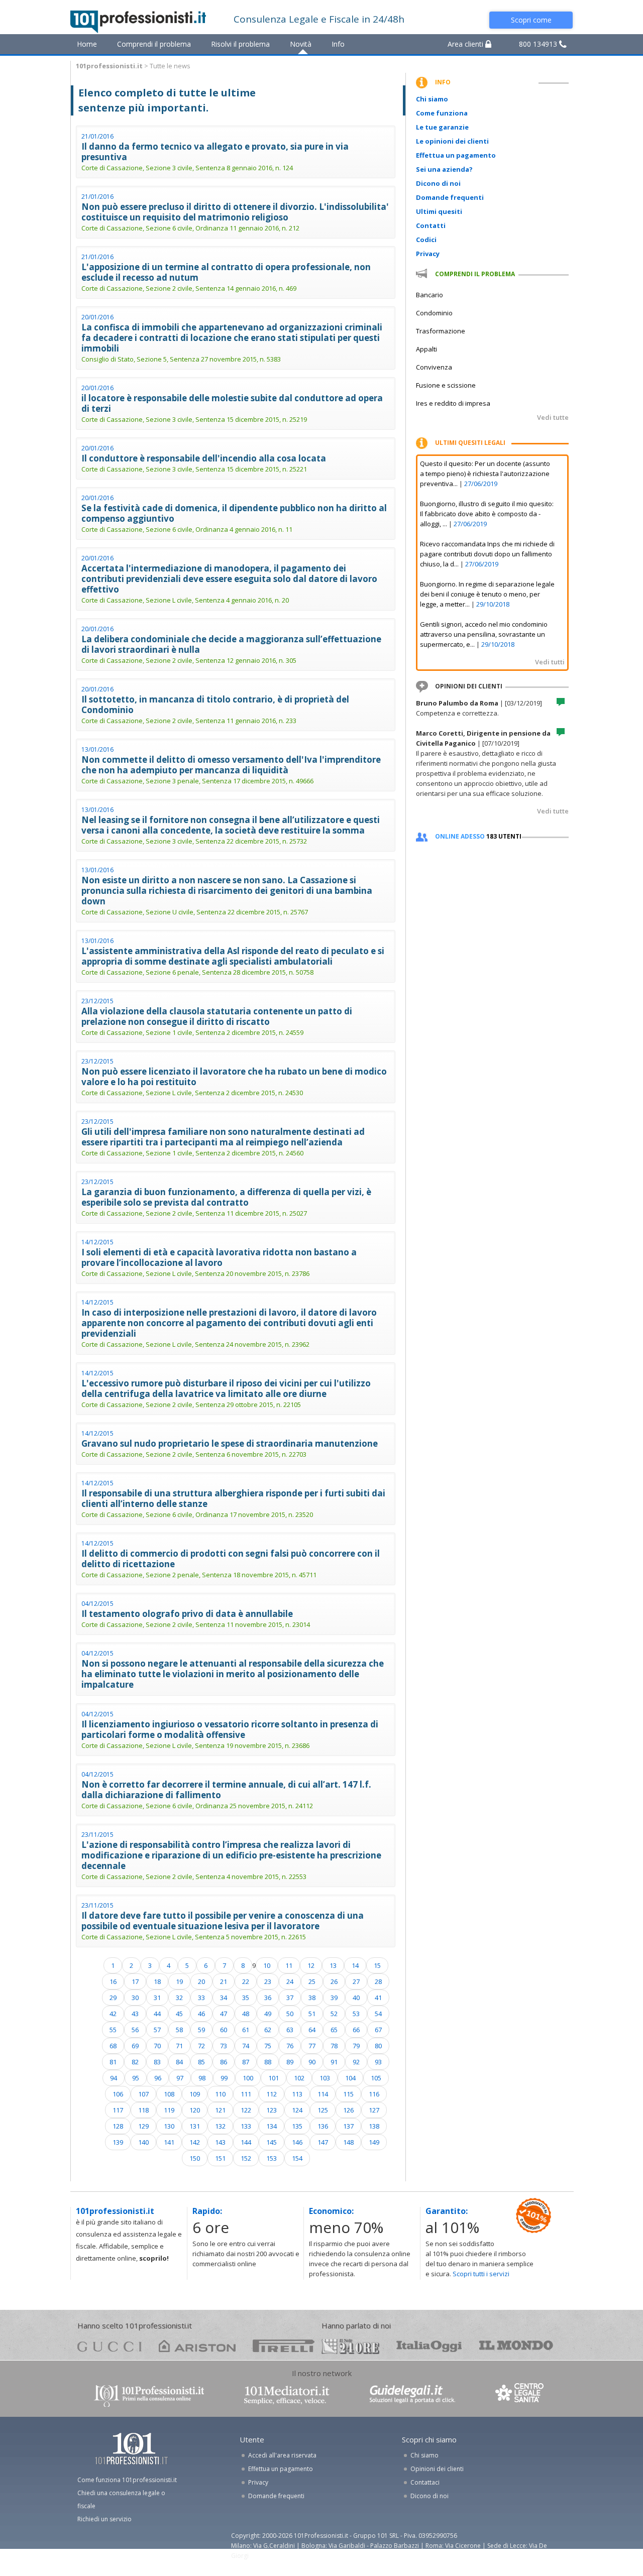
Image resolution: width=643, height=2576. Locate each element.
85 (201, 2062)
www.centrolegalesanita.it (520, 2395)
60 (224, 2030)
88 (268, 2062)
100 (248, 2078)
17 (135, 1981)
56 (135, 2030)
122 (246, 2110)
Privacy (428, 254)
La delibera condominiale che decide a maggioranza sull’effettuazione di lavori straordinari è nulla (231, 644)
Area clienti (466, 44)
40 (356, 1998)
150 (195, 2158)
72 (201, 2046)
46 (201, 2014)
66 (356, 2030)
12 (311, 1965)
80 (378, 2046)
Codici (426, 240)
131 (195, 2126)
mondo (516, 2346)
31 (157, 1998)
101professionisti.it (109, 66)
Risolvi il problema (240, 44)
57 (157, 2030)
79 (356, 2046)
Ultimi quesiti (439, 211)
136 (323, 2126)
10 (267, 1965)
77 (312, 2046)
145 (272, 2142)
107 (143, 2094)
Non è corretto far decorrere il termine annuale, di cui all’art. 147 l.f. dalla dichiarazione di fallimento (226, 1790)
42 (113, 2014)
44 (157, 2014)
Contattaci (425, 2482)
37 (290, 1998)
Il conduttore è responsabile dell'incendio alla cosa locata (204, 458)
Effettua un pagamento (456, 155)
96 (158, 2078)
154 (297, 2158)
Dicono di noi (438, 183)
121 (220, 2110)
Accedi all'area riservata (282, 2455)
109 (195, 2094)
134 (272, 2126)
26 (334, 1981)
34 (224, 1998)
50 (290, 2014)
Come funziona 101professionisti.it (127, 2480)
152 (246, 2158)
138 (374, 2126)
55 (113, 2030)
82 (135, 2062)
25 (312, 1981)
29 (113, 1998)
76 (290, 2046)
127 (374, 2110)
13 (333, 1965)
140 (143, 2142)
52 (334, 2014)
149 (374, 2142)
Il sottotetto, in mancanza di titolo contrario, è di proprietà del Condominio (215, 705)
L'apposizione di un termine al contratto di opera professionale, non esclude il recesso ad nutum (226, 272)
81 (113, 2062)
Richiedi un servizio (104, 2519)
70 (157, 2046)
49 (268, 2014)
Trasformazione (441, 331)
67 (378, 2030)
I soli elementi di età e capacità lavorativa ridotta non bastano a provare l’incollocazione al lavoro (219, 1257)
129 (143, 2126)
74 (246, 2046)
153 (272, 2158)
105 (376, 2078)
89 (290, 2062)
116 (374, 2094)
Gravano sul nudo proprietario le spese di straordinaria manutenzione (230, 1443)
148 (348, 2142)
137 (348, 2126)
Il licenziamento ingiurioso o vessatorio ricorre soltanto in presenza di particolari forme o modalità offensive (230, 1729)
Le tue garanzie (442, 127)
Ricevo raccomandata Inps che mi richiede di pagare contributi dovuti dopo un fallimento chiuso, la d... (487, 554)
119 (169, 2110)
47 (224, 2014)
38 (312, 1998)
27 (356, 1981)
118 (143, 2110)
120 (195, 2110)
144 (246, 2142)
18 (157, 1981)
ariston (197, 2346)
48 (246, 2014)
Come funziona (442, 113)
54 (378, 2014)
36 (268, 1998)
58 (179, 2030)
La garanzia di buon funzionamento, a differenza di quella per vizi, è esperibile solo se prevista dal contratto (226, 1197)
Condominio (434, 313)
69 (135, 2046)
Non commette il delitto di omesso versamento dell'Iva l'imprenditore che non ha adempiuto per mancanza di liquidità (231, 765)
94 (114, 2078)
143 (220, 2142)
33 (201, 1998)
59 (201, 2030)
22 (246, 1981)
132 (220, 2126)
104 (350, 2078)
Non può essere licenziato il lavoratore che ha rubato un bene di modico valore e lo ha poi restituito (234, 1077)
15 (377, 1965)
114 (323, 2094)
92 (356, 2062)
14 (355, 1965)
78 (334, 2046)
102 (299, 2078)
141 (169, 2142)
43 (135, 2014)
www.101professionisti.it (149, 2395)
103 (325, 2078)
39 (334, 1998)
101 (274, 2078)
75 (268, 2046)
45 (179, 2014)
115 (348, 2094)
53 (356, 2014)
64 (312, 2030)
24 (290, 1981)
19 (179, 1981)
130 (169, 2126)
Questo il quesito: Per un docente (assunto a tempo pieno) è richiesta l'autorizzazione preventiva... (485, 474)
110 (220, 2094)
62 (268, 2030)
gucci (110, 2346)
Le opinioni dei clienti (452, 141)
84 (179, 2062)
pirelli (284, 2346)
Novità (301, 44)
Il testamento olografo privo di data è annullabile (187, 1614)
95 (136, 2078)
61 (246, 2030)
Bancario (430, 295)
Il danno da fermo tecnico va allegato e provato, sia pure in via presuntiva (215, 152)
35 (246, 1998)
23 (268, 1981)
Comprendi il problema (154, 44)
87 (246, 2062)
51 (312, 2014)
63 (290, 2030)
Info (338, 44)
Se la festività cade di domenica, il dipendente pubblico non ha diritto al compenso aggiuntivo (234, 513)
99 (224, 2078)
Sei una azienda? (444, 169)
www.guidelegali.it (412, 2395)
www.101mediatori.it (287, 2395)
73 (224, 2046)
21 (224, 1981)
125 (323, 2110)
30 (135, 1998)
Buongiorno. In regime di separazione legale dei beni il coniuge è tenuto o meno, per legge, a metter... (487, 594)
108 (169, 2094)
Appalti (426, 349)
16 (113, 1981)
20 (201, 1981)
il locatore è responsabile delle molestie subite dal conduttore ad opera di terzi (232, 403)
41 (378, 1998)
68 (113, 2046)
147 (323, 2142)
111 (246, 2094)
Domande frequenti (450, 197)
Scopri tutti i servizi (481, 2274)
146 (297, 2142)
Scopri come (531, 20)
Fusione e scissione (446, 385)
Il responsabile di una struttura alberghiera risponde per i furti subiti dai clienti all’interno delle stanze (233, 1498)
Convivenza (434, 367)
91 (334, 2062)
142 (195, 2142)
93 (378, 2062)
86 (224, 2062)
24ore (350, 2347)
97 (180, 2078)
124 (297, 2110)
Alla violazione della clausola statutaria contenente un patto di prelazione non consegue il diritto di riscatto (217, 1016)
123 (272, 2110)
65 (334, 2030)
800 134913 (539, 44)
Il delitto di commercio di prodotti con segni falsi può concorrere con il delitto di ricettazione (231, 1559)
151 (220, 2158)
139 (118, 2142)
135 (297, 2126)
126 (348, 2110)
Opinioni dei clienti (437, 2469)
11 (289, 1965)
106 (118, 2094)
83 (157, 2062)
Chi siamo (432, 99)
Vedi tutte (553, 417)
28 (378, 1981)
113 (297, 2094)
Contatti (431, 225)
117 (118, 2110)
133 (246, 2126)
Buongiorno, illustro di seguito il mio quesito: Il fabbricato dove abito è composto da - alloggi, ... (487, 514)
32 (179, 1998)
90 (312, 2062)
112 (272, 2094)
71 (179, 2046)
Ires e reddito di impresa (453, 403)
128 (118, 2126)
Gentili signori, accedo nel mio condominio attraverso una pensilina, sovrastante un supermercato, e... (484, 634)
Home (87, 44)
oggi (429, 2346)
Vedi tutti (550, 662)
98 (202, 2078)
